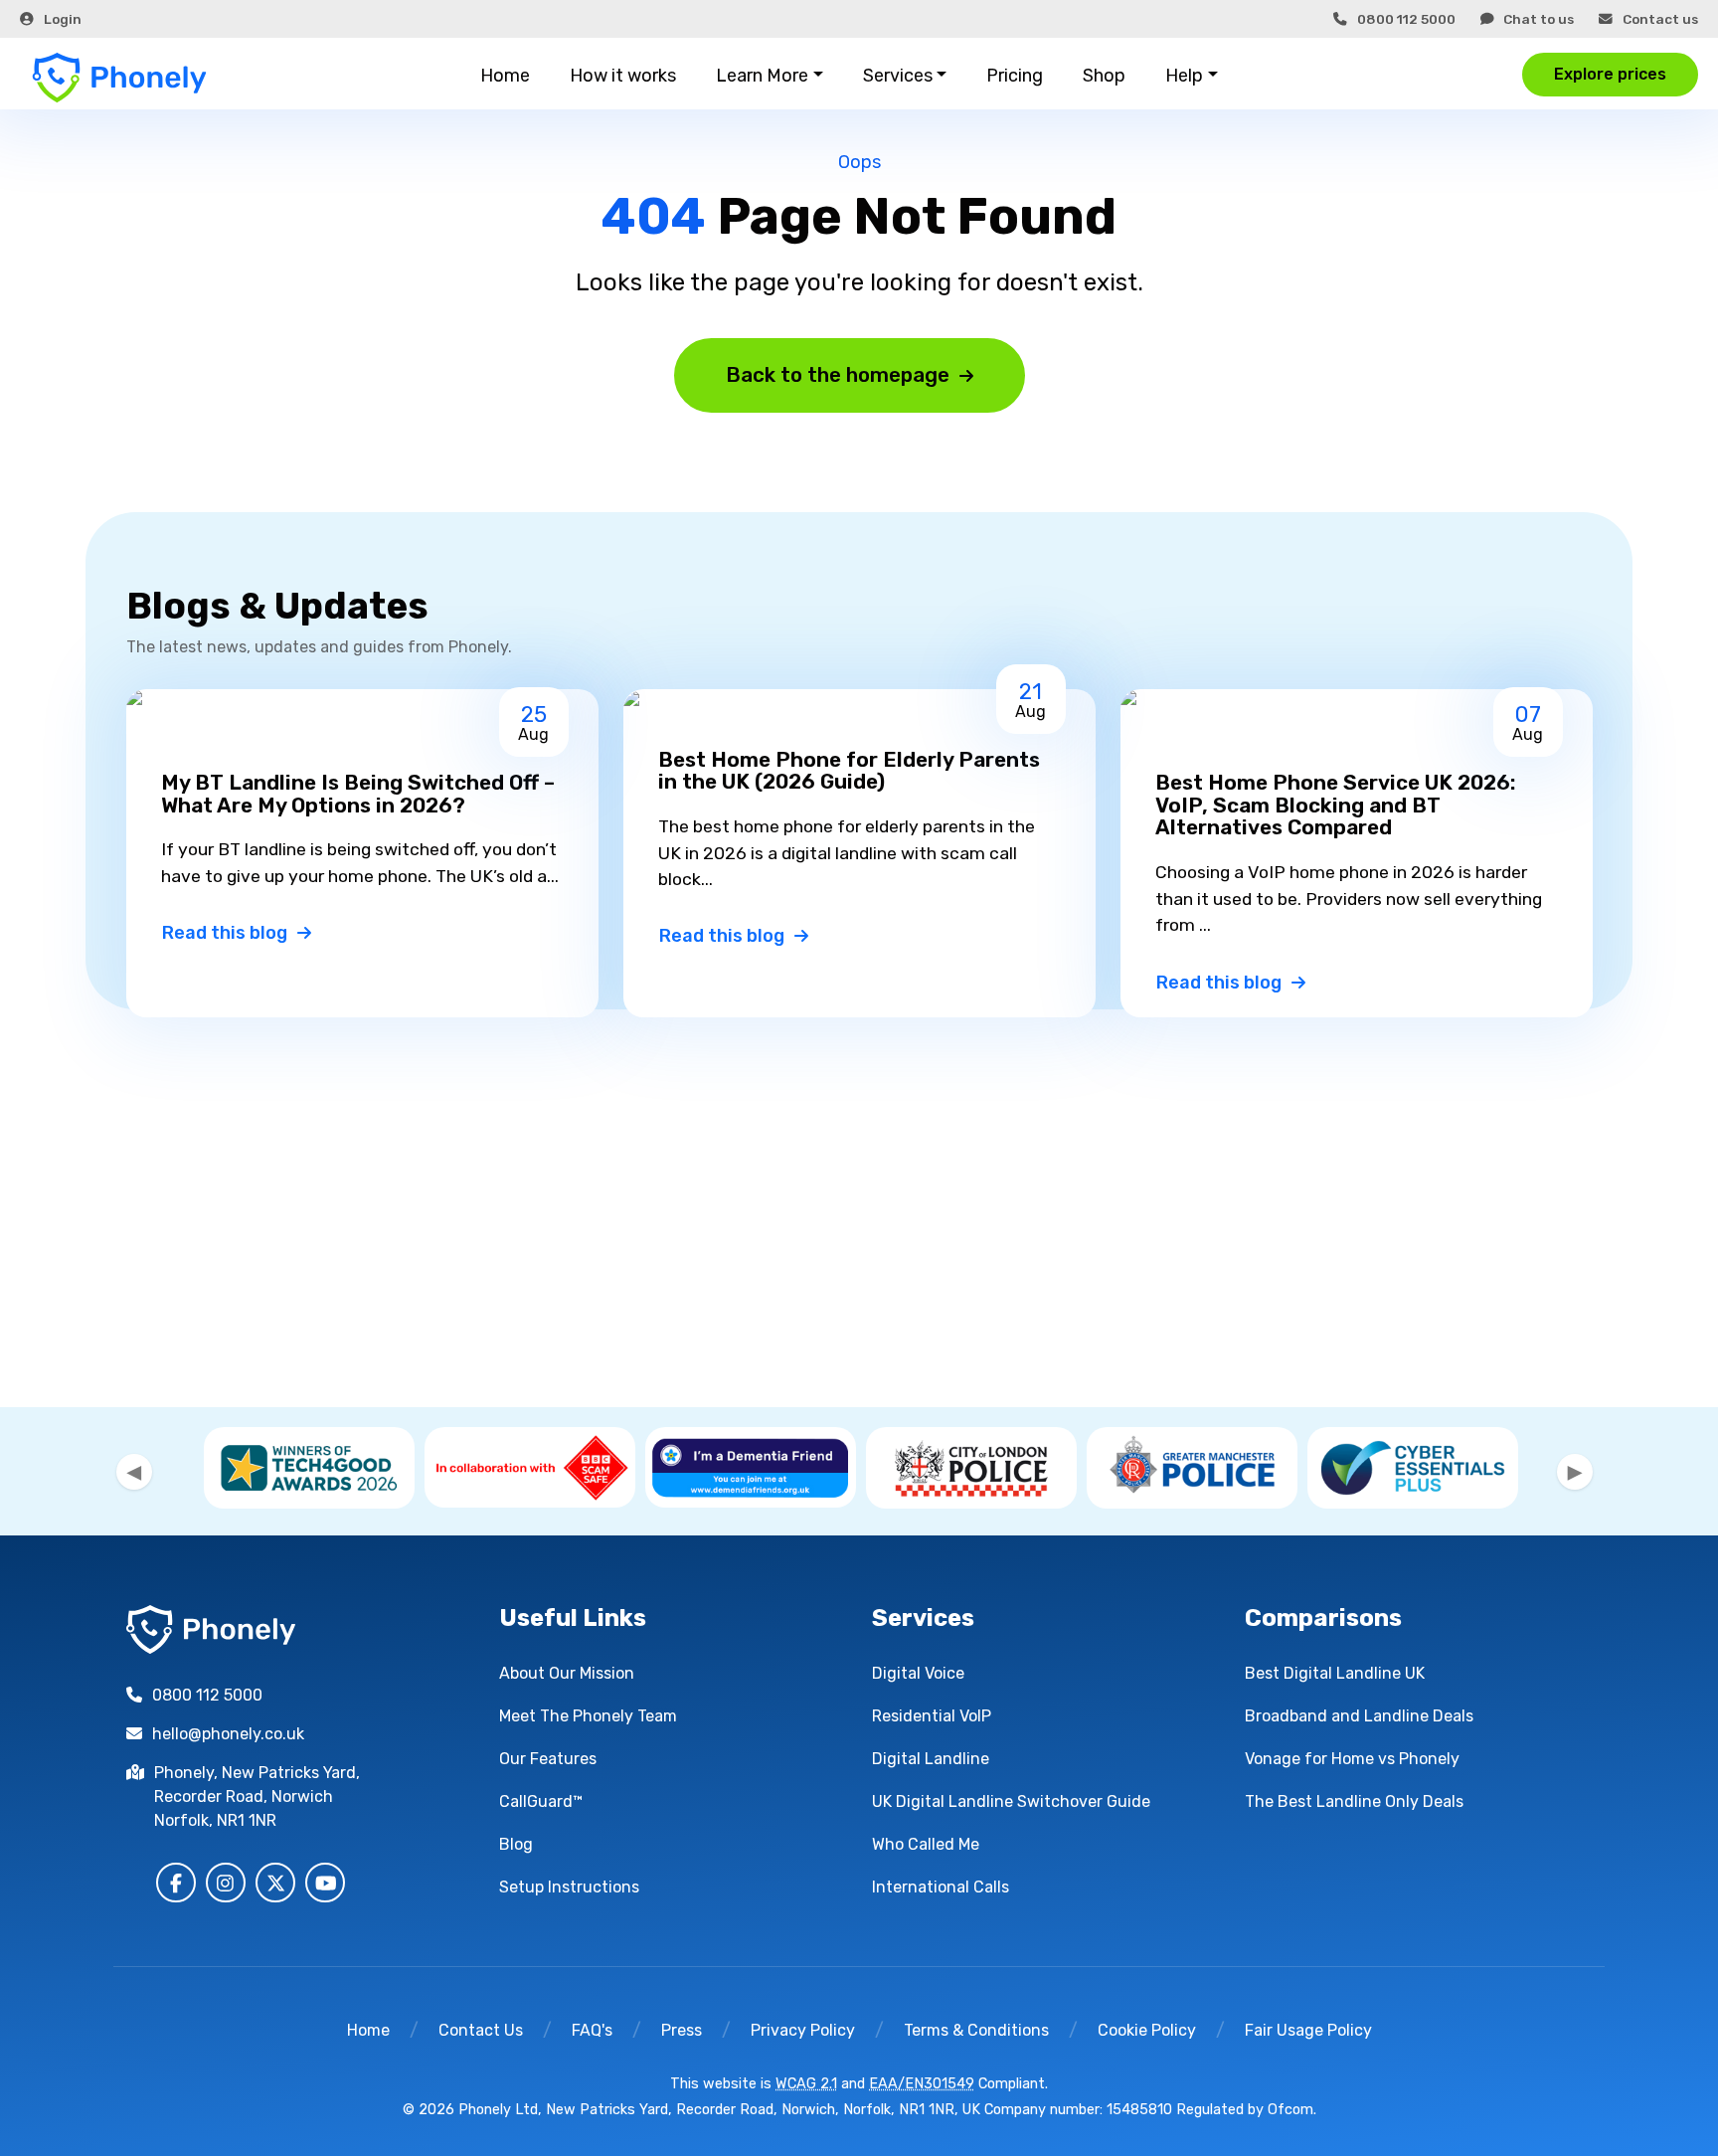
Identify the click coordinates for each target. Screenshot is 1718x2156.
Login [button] (63, 19)
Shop (1104, 76)
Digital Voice (918, 1673)
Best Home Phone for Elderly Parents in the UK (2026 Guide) (849, 771)
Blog (516, 1844)
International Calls (941, 1887)
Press (682, 2030)
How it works (623, 76)
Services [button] (898, 76)
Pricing (1015, 76)
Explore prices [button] (1610, 74)
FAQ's (592, 2030)
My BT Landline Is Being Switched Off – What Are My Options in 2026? (358, 794)
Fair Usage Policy (1308, 2030)
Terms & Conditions (976, 2030)
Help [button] (1184, 76)
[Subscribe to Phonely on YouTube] (325, 1883)
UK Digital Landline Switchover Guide (1011, 1801)
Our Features (548, 1759)
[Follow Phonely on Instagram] (226, 1883)
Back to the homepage (838, 375)
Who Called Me (926, 1844)
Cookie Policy (1147, 2030)
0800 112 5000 (1406, 19)
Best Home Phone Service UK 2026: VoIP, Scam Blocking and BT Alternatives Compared (1335, 806)
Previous (134, 1472)
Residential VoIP (932, 1716)
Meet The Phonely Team (588, 1716)
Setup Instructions (569, 1887)
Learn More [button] (762, 76)
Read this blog (225, 933)
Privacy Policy (803, 2030)
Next (1575, 1472)
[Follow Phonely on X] (275, 1883)
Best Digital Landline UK (1335, 1673)
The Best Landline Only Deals (1354, 1801)
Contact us (1660, 19)
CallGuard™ (541, 1801)
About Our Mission (567, 1673)
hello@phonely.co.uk (228, 1734)
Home (505, 76)
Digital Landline (931, 1759)
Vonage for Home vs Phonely (1352, 1759)
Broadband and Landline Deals (1359, 1716)
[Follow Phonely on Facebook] (176, 1883)
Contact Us (481, 2030)
